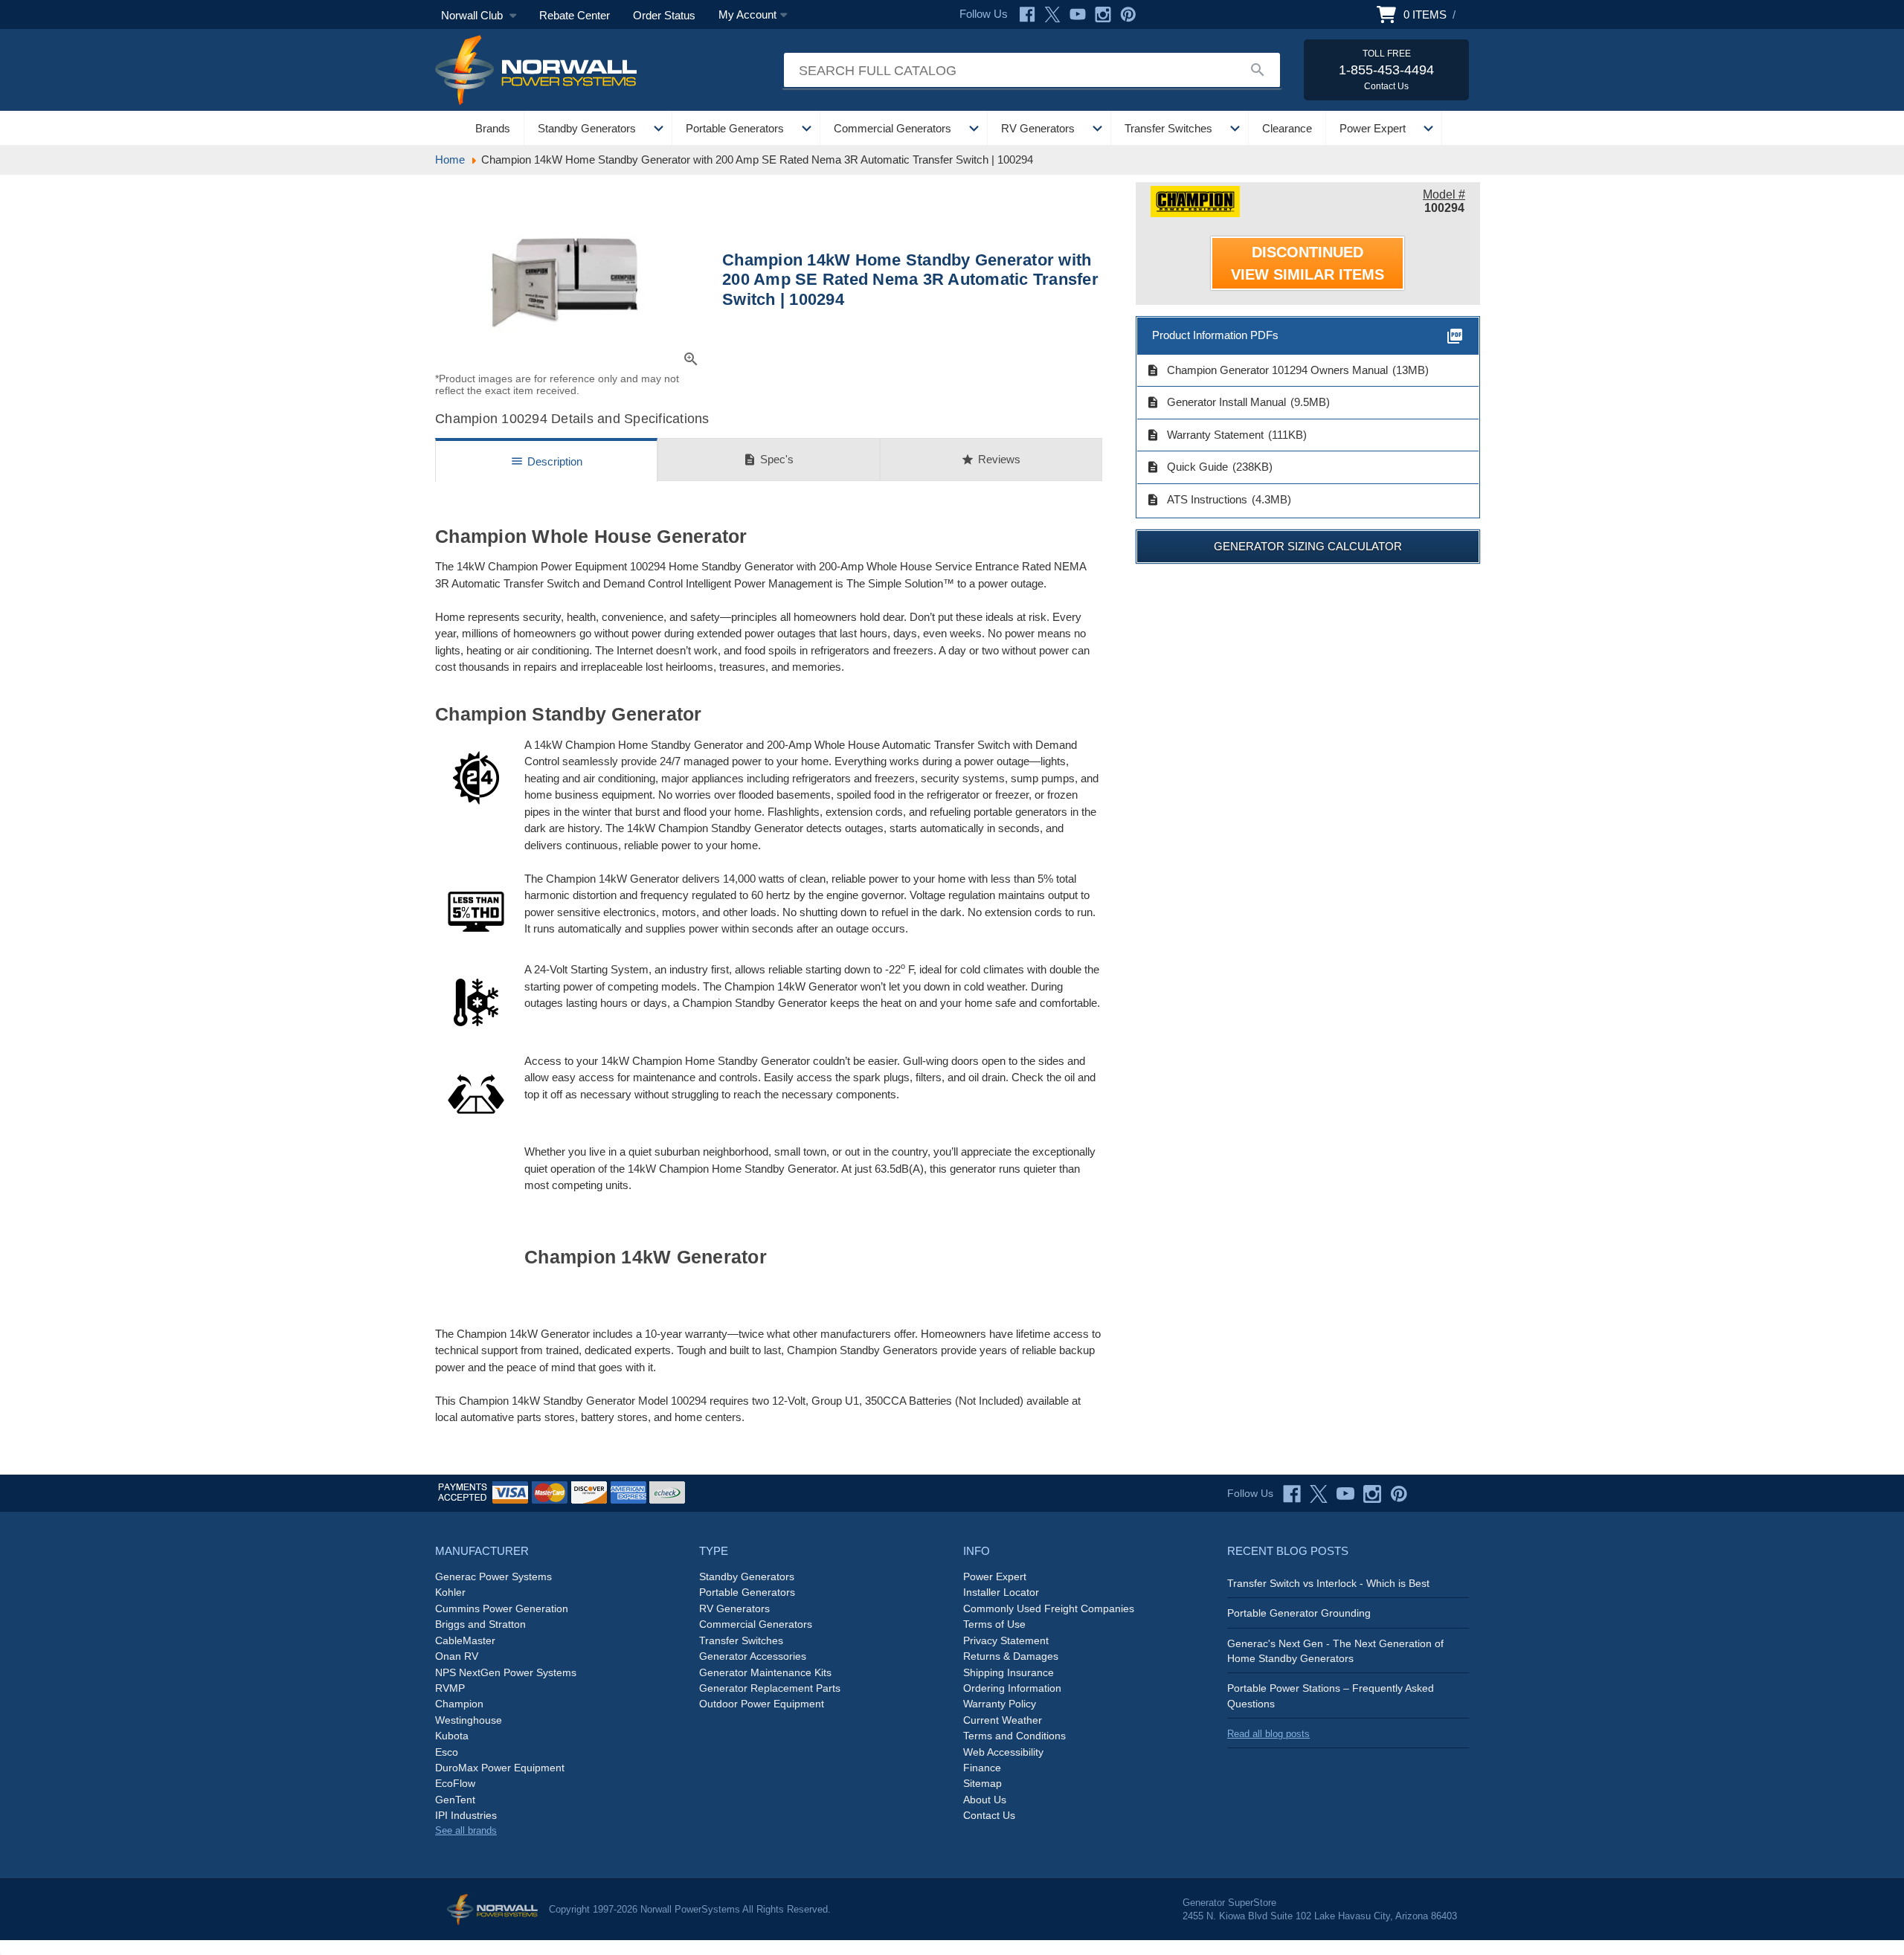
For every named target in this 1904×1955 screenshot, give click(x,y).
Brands (493, 128)
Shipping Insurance (1009, 1672)
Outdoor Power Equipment (762, 1704)
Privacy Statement (1006, 1640)
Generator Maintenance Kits (765, 1672)
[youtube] (1345, 1494)
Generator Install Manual (1216, 402)
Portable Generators (735, 128)
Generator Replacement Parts (770, 1688)
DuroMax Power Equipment (500, 1768)
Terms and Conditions (1014, 1736)
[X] (1052, 15)
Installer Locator (1001, 1592)
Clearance (1287, 128)
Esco (447, 1752)
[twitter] (1319, 1494)
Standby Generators (587, 128)
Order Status (664, 15)
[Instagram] (1103, 15)
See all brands (466, 1830)
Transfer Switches (1168, 128)
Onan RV (457, 1656)
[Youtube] (1078, 15)
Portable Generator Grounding (1299, 1613)
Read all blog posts (1268, 1734)
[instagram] (1372, 1494)
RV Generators (1038, 128)
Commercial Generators (892, 128)
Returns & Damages (1011, 1656)
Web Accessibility (1003, 1752)
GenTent (455, 1800)
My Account (747, 15)
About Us (985, 1800)
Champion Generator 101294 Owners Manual (1267, 370)
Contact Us (989, 1815)
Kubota (452, 1736)
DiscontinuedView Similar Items (1308, 263)
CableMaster (465, 1640)
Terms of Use (994, 1624)
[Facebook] (1027, 15)
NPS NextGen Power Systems (506, 1672)
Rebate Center (575, 15)
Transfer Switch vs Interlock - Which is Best (1328, 1583)
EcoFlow (455, 1783)
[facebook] (1292, 1494)
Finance (982, 1768)
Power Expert (1373, 128)
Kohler (450, 1592)
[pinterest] (1399, 1494)
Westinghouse (469, 1720)
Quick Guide (1187, 467)
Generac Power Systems (493, 1576)
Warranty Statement (1205, 435)
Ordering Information (1012, 1688)
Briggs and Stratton (480, 1624)
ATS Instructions (1197, 500)
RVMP (450, 1688)
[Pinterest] (1128, 15)
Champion (459, 1704)
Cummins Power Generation (502, 1608)
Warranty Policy (1000, 1704)
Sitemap (982, 1783)
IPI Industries (466, 1815)
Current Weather (1003, 1720)
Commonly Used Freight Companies (1049, 1608)
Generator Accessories (753, 1656)
